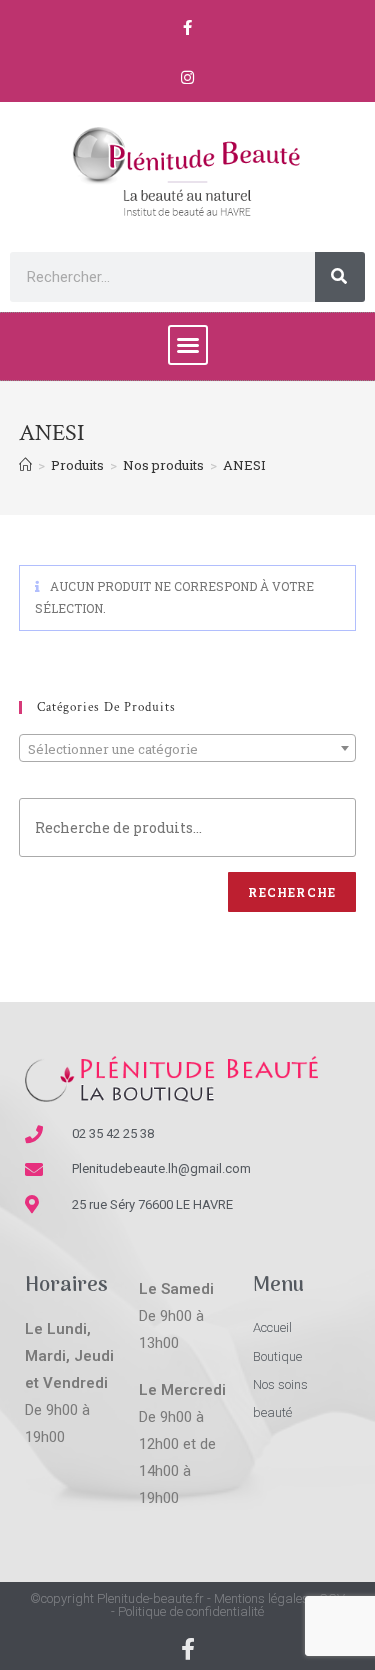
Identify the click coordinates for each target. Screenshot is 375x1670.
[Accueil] (25, 465)
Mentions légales (261, 1598)
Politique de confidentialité (191, 1611)
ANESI (244, 465)
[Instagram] (188, 77)
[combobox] (188, 748)
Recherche (292, 892)
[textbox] (188, 749)
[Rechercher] (340, 277)
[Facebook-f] (188, 27)
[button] (188, 345)
